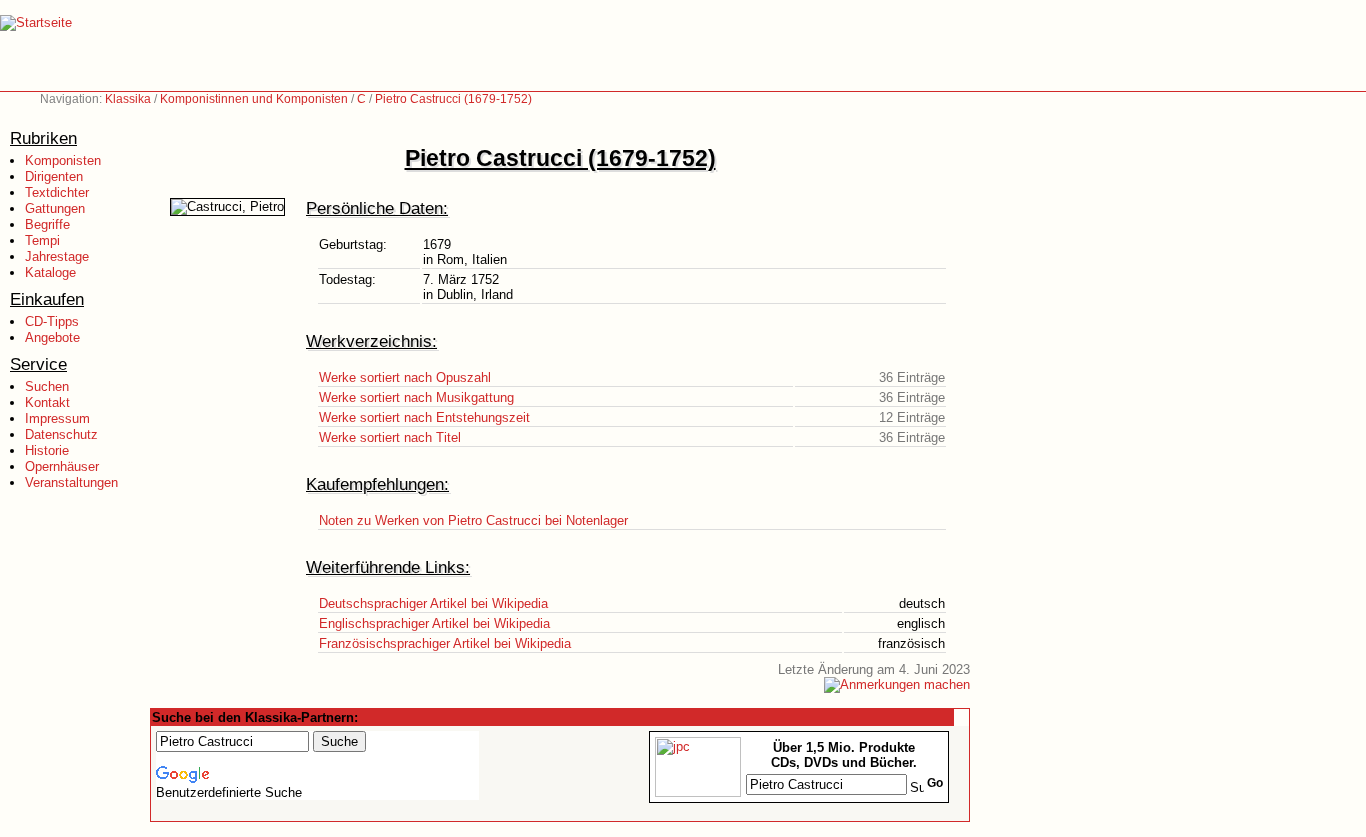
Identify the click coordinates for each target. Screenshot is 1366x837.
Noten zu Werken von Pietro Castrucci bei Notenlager (473, 520)
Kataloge (50, 272)
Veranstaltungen (71, 482)
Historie (47, 450)
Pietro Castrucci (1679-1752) (453, 99)
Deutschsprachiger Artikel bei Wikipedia (433, 603)
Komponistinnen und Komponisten (254, 99)
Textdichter (57, 192)
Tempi (42, 240)
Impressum (57, 418)
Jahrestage (57, 256)
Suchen (47, 386)
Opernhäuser (62, 466)
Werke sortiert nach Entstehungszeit (424, 417)
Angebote (52, 337)
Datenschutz (61, 434)
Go (935, 783)
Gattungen (55, 208)
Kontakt (47, 402)
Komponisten (63, 160)
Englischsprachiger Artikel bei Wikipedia (434, 623)
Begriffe (47, 224)
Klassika (128, 99)
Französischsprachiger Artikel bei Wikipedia (445, 643)
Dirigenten (54, 176)
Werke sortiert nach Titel (390, 437)
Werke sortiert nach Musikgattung (416, 397)
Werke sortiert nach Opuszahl (405, 377)
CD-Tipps (52, 321)
